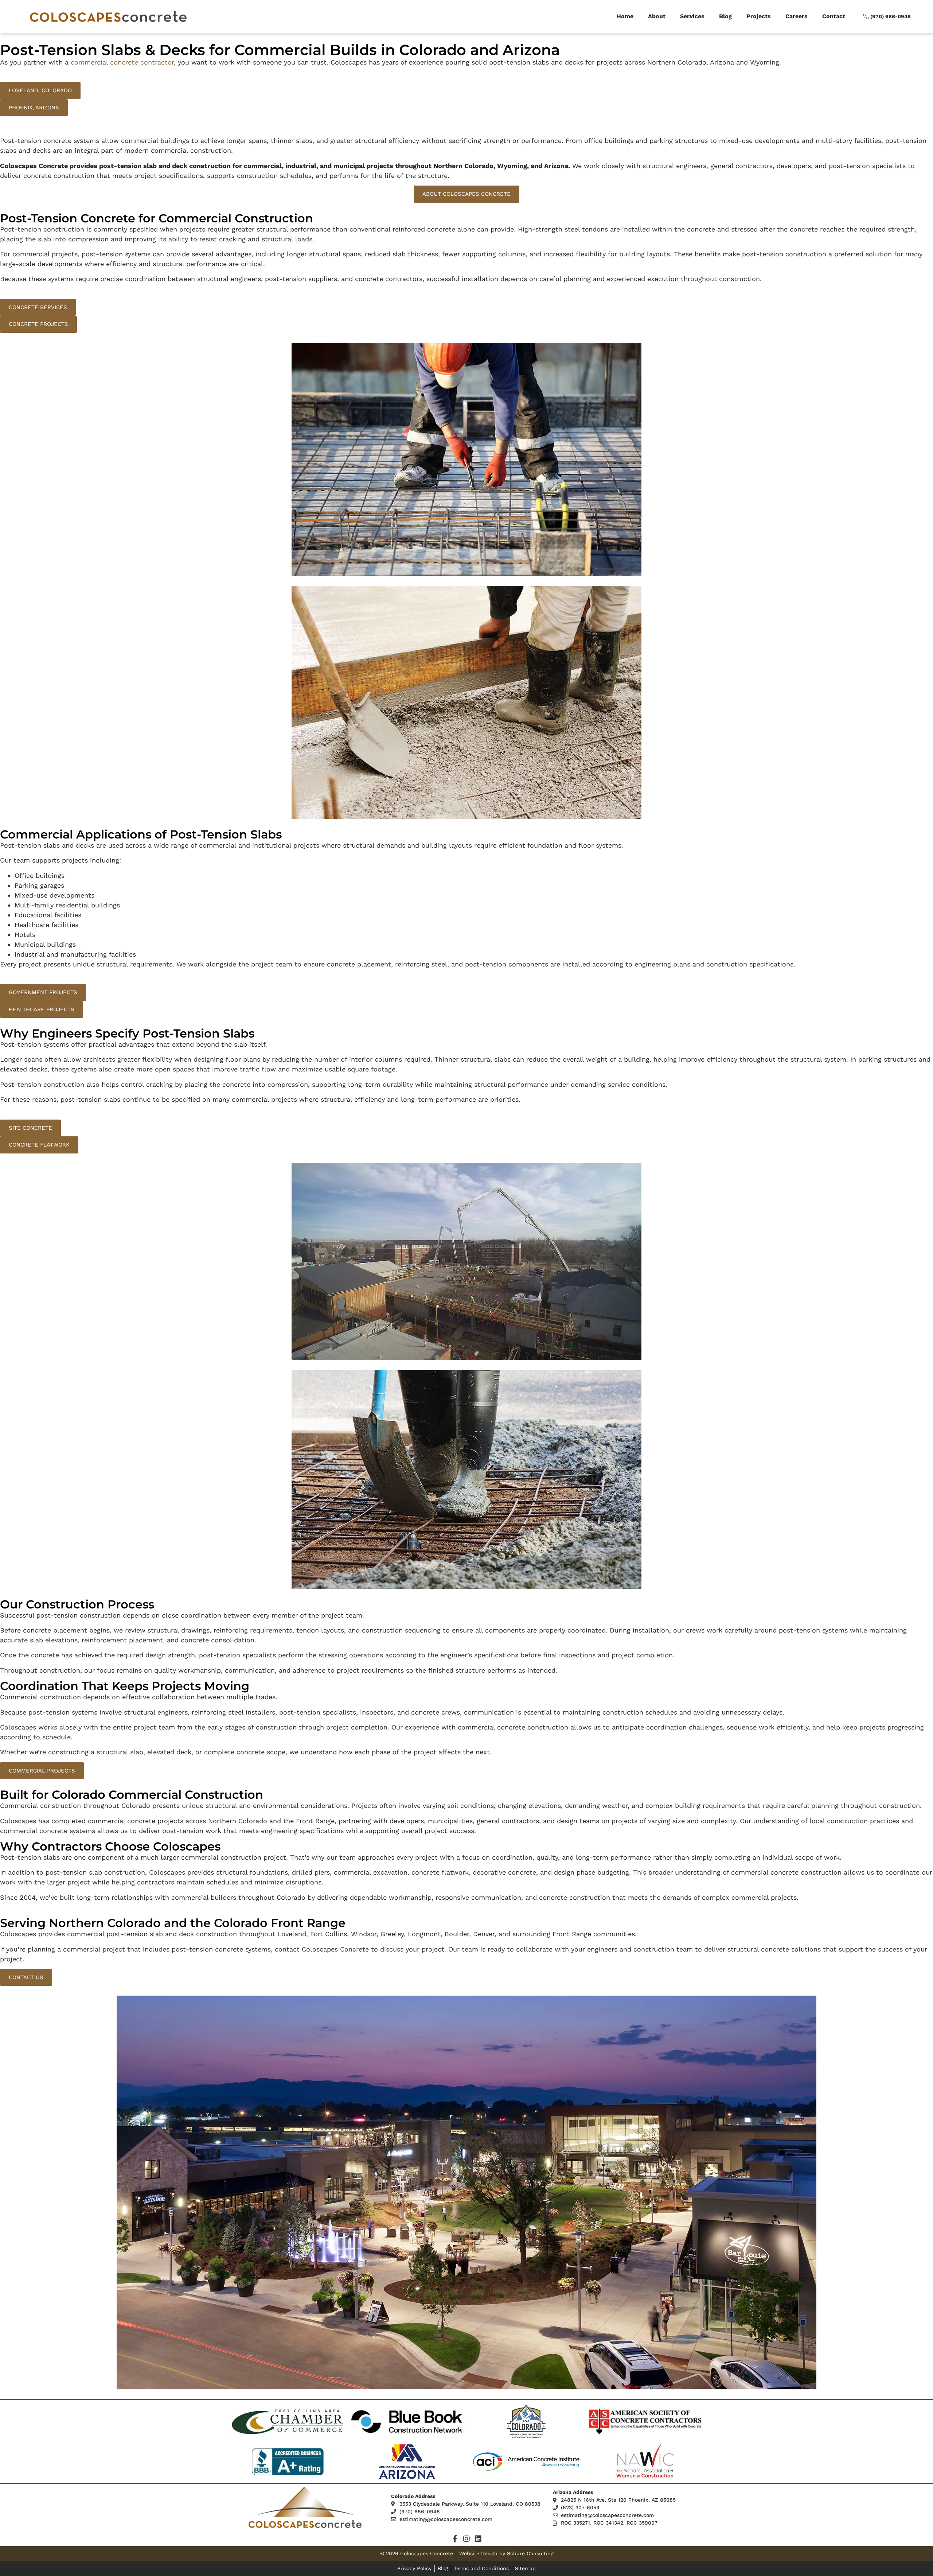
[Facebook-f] (455, 2539)
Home (625, 16)
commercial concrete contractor (122, 62)
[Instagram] (466, 2539)
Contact (834, 16)
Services (692, 16)
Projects (759, 16)
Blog (725, 16)
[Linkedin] (478, 2539)
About (657, 16)
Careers (797, 16)
